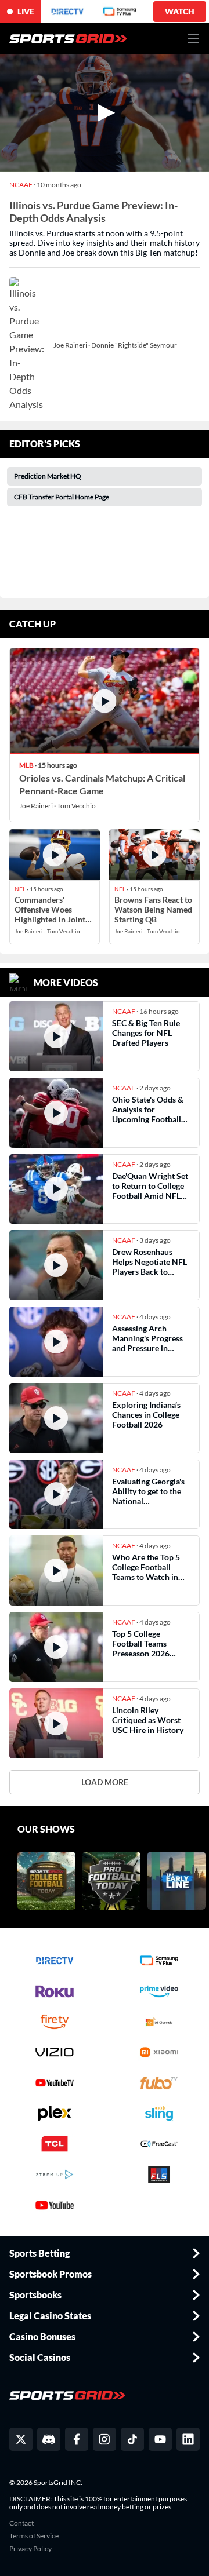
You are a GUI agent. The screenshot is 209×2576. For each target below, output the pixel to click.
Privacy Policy (30, 2549)
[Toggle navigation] (194, 39)
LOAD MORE (105, 1782)
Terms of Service (34, 2536)
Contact (21, 2523)
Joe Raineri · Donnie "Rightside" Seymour (115, 345)
